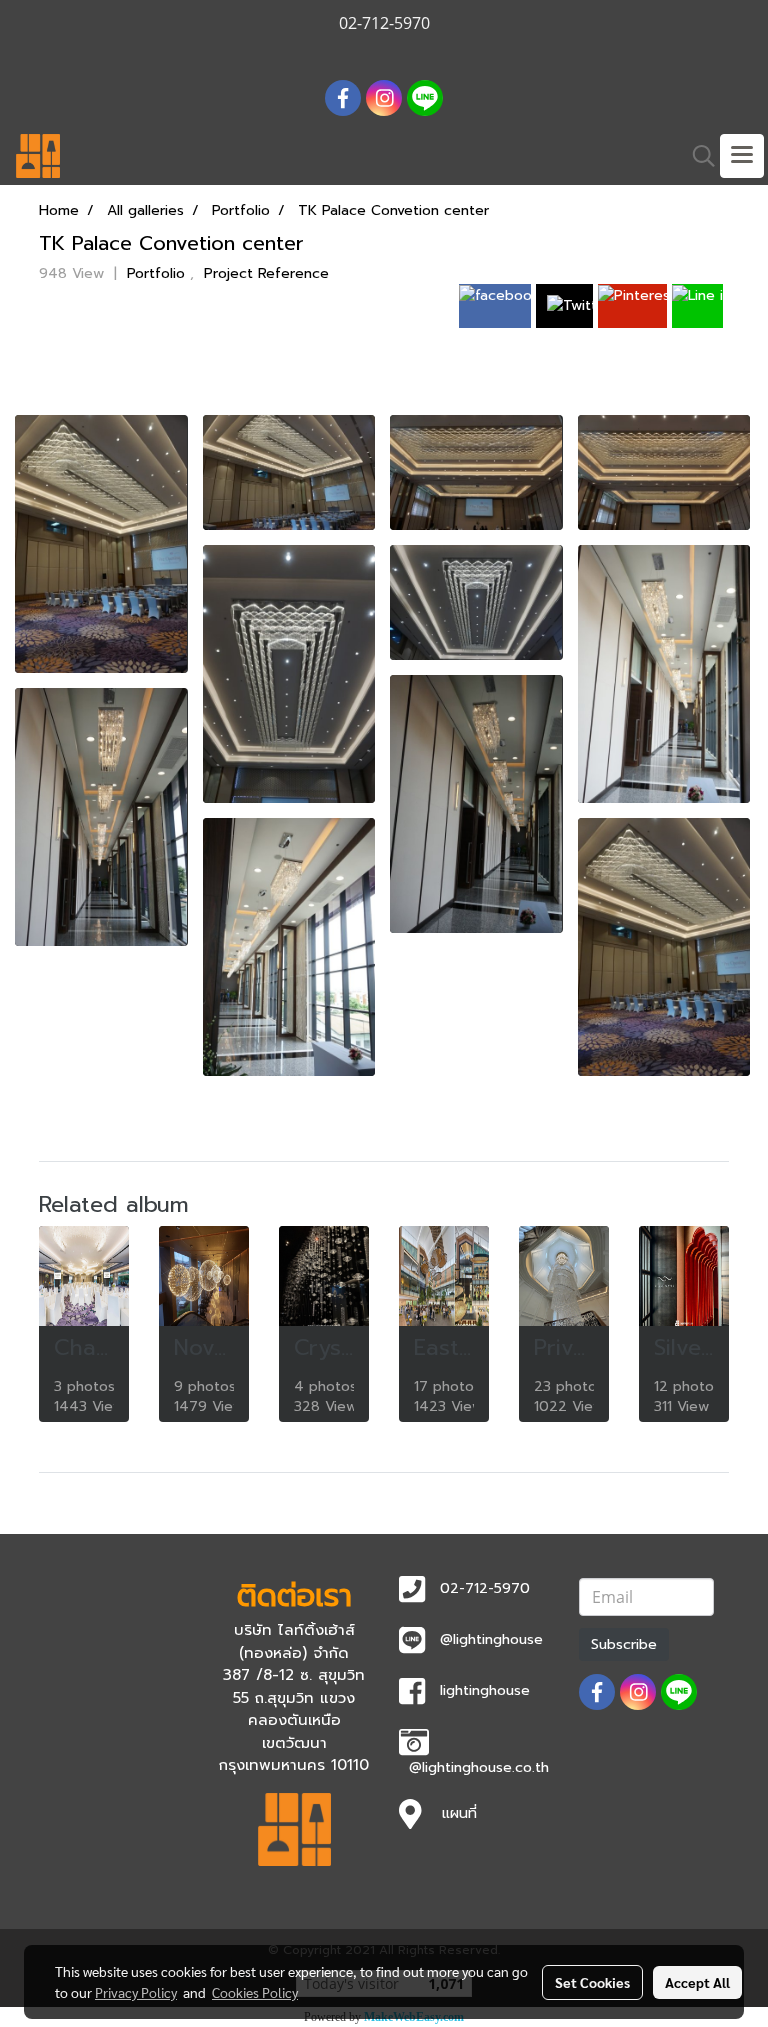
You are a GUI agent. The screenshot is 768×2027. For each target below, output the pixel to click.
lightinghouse (485, 1690)
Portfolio (158, 273)
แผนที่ (459, 1813)
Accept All (697, 1982)
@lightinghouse (491, 1639)
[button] (697, 156)
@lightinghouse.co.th (479, 1767)
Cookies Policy (255, 1992)
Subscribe (624, 1644)
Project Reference (266, 273)
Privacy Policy (136, 1992)
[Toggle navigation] (742, 156)
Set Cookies (592, 1982)
